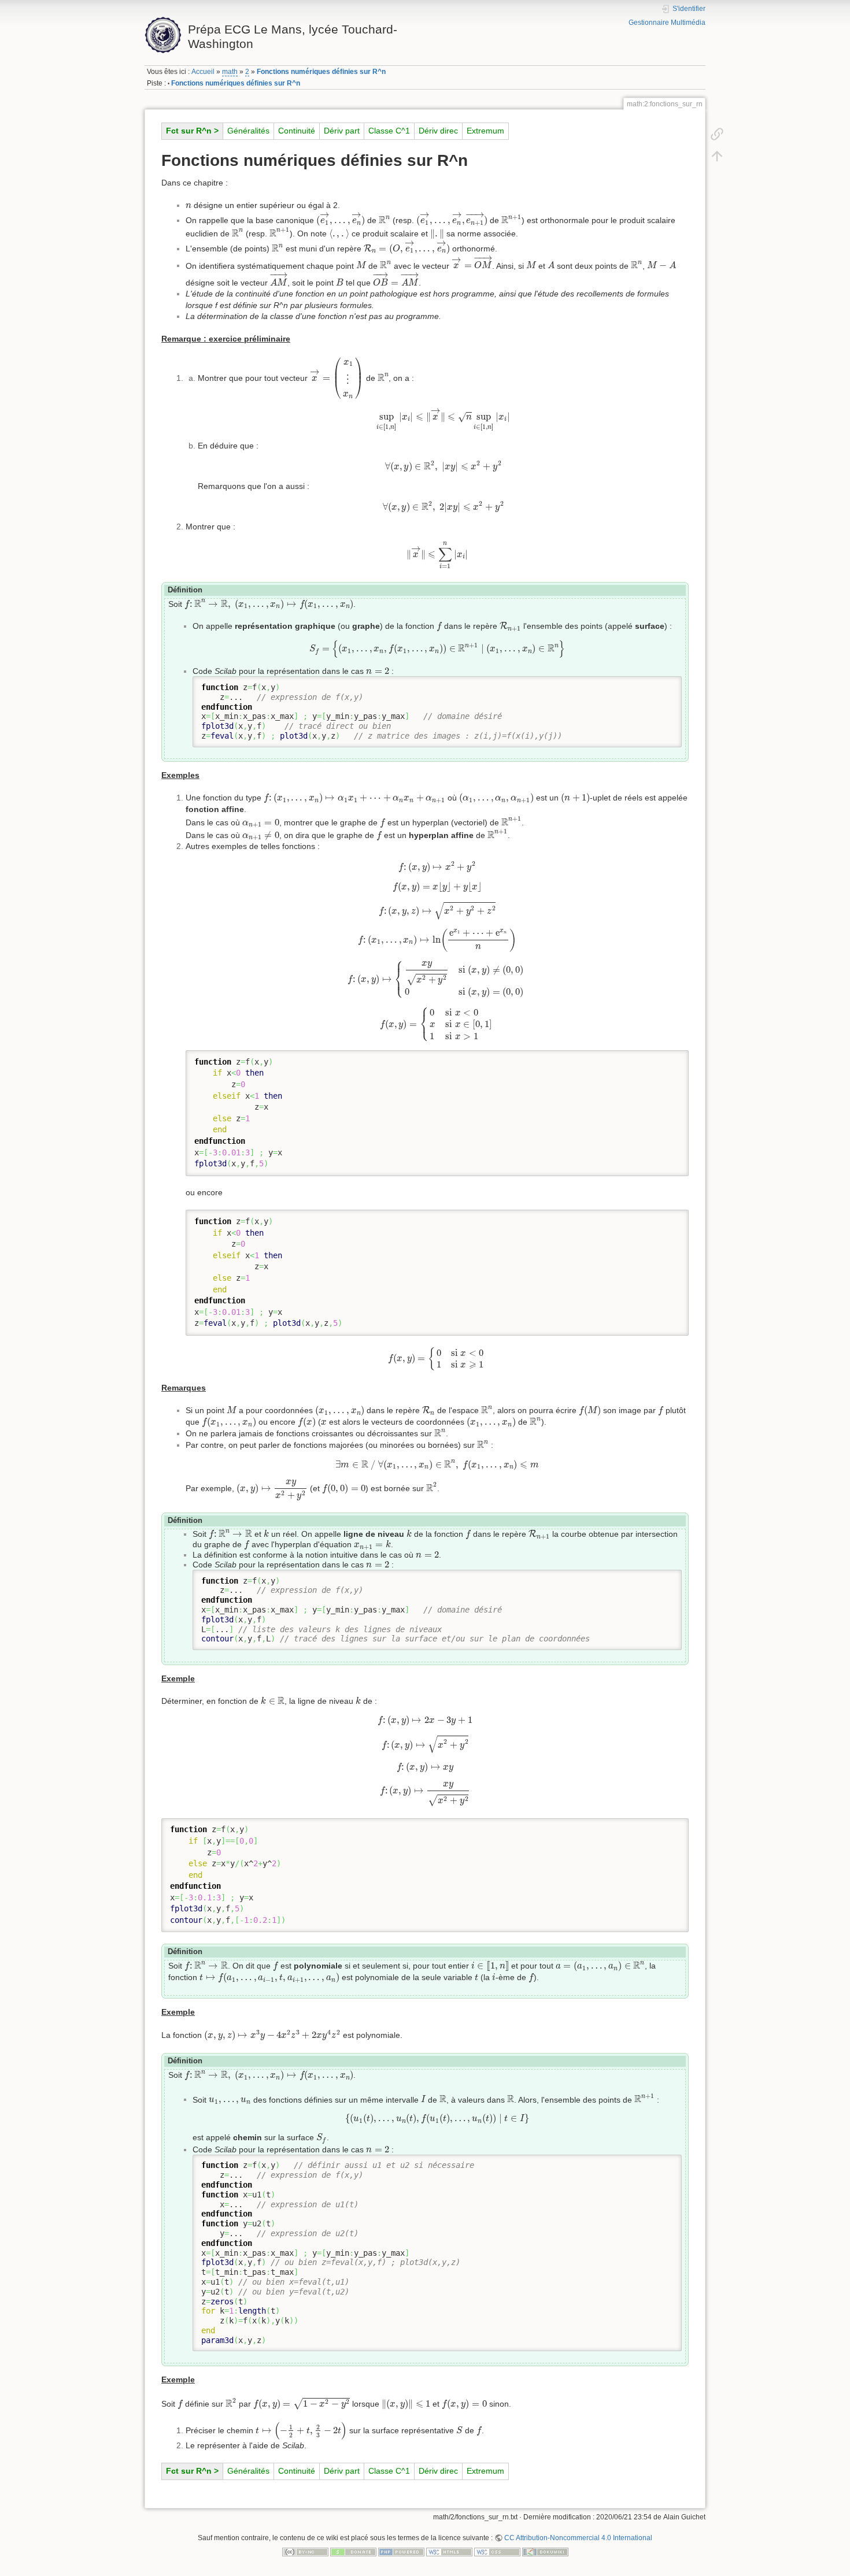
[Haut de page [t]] (717, 155)
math (230, 72)
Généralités (248, 131)
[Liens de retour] (717, 134)
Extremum (485, 131)
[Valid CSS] (497, 2552)
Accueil (203, 72)
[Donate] (353, 2552)
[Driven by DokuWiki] (545, 2552)
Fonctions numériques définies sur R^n (321, 72)
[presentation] (189, 206)
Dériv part (342, 131)
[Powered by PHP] (401, 2552)
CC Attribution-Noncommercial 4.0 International (578, 2538)
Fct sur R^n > (192, 131)
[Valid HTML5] (449, 2552)
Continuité (297, 131)
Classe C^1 (389, 131)
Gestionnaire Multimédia (667, 23)
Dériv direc (438, 131)
